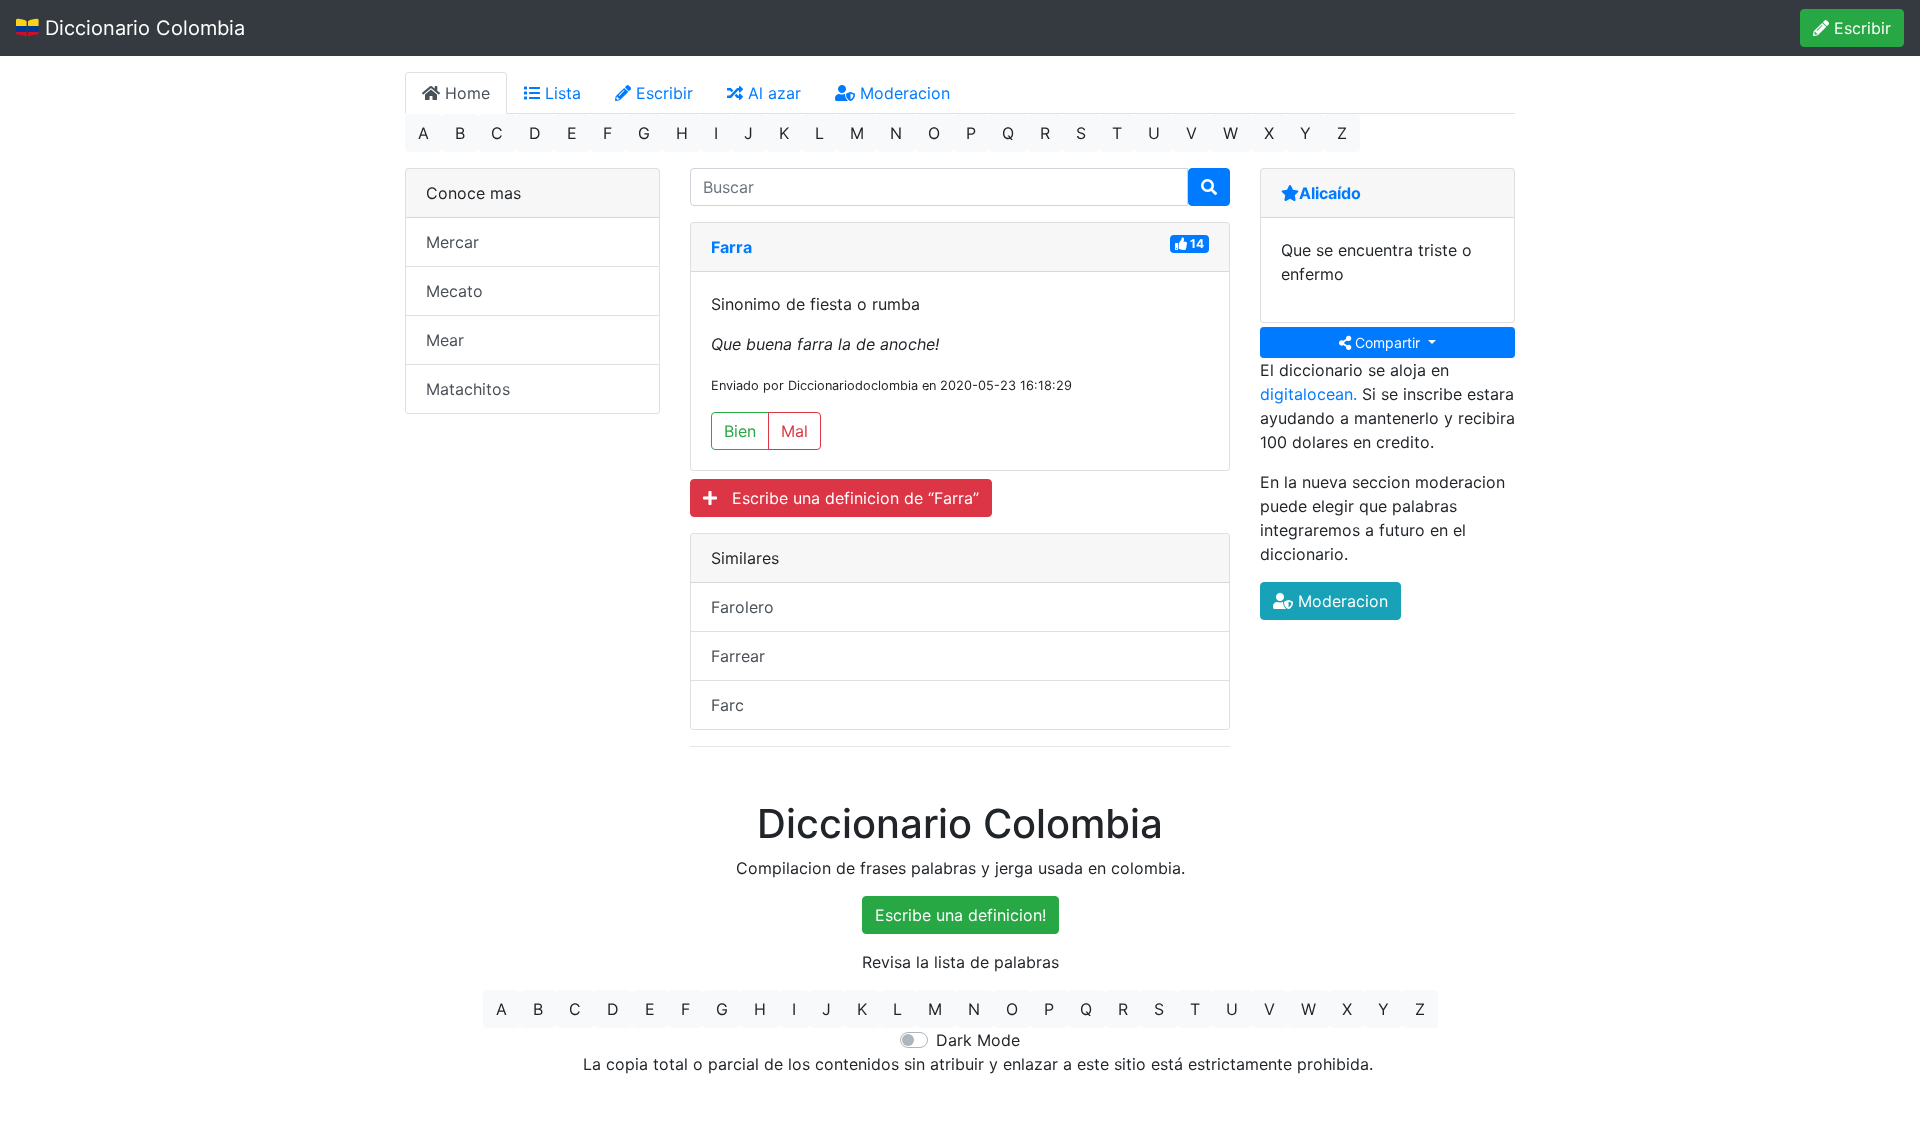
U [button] (1154, 133)
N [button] (896, 133)
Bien (740, 431)
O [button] (934, 133)
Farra (731, 247)
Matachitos (468, 389)
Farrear (738, 656)
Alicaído (1330, 193)
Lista (560, 93)
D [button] (535, 133)
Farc (727, 705)
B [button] (460, 133)
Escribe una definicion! (960, 915)
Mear (445, 340)
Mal (794, 431)
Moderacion (902, 93)
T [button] (1117, 133)
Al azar (772, 93)
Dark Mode (978, 1040)
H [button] (682, 133)
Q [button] (1008, 133)
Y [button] (1305, 133)
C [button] (497, 133)
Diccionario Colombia (142, 28)
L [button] (819, 133)
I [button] (716, 133)
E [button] (572, 133)
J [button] (748, 133)
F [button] (607, 133)
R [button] (1045, 133)
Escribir (1860, 28)
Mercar (452, 242)
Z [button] (1342, 133)
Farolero (742, 607)
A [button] (423, 133)
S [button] (1081, 133)
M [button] (857, 133)
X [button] (1269, 133)
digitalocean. (1308, 394)
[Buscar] (1209, 187)
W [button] (1230, 133)
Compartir (1387, 342)
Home (465, 93)
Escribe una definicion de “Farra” (848, 498)
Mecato (454, 291)
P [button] (971, 133)
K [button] (784, 133)
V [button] (1191, 133)
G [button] (644, 133)
